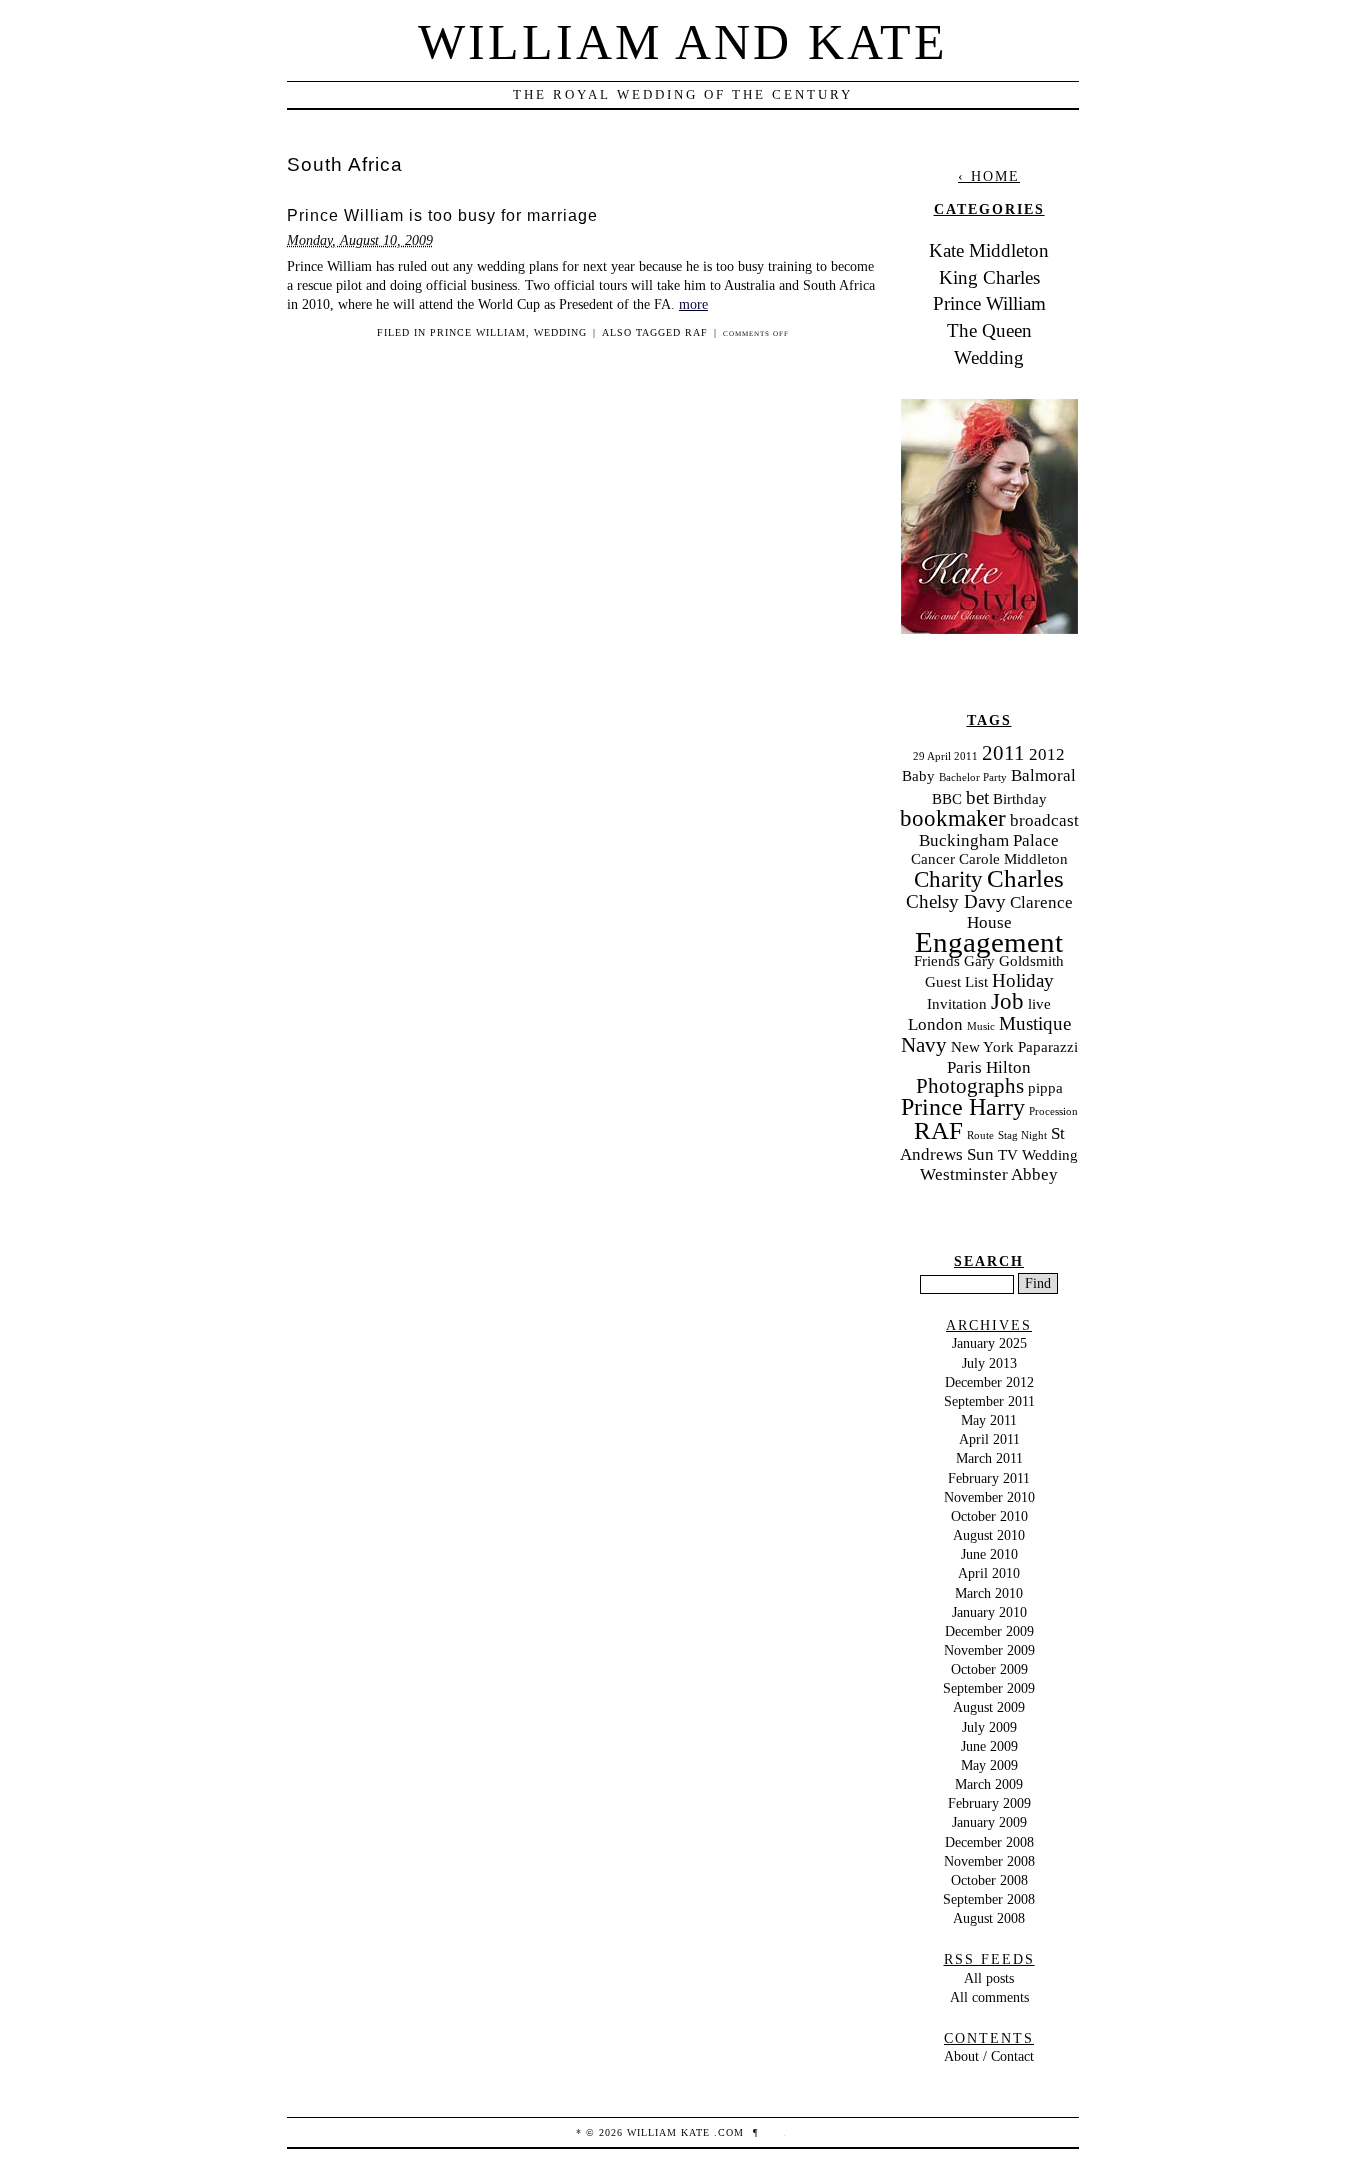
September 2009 (989, 1688)
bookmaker (953, 818)
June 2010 (989, 1554)
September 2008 (989, 1899)
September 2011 (989, 1401)
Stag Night (1022, 1135)
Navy (924, 1045)
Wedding (560, 332)
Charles (1025, 878)
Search (989, 1261)
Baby (918, 776)
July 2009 (989, 1727)
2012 (1047, 754)
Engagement (989, 942)
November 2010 (989, 1497)
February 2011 (989, 1478)
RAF (696, 332)
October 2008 (989, 1880)
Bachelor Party (973, 777)
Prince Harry (963, 1107)
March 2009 (989, 1784)
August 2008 (989, 1918)
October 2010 (989, 1516)
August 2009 (989, 1707)
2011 (1003, 753)
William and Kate (683, 42)
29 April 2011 (945, 756)
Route (980, 1135)
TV (1008, 1155)
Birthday (1020, 799)
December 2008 (989, 1842)
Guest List (956, 982)
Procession (1053, 1111)
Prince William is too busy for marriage (442, 215)
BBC (947, 799)
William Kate (668, 2132)
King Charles (989, 277)
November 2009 (989, 1650)
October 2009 (989, 1669)
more (693, 304)
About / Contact (989, 2056)
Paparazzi (1048, 1047)
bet (977, 797)
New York (982, 1047)
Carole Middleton (1013, 859)
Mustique (1035, 1023)
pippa (1045, 1088)
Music (981, 1026)
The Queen (989, 330)
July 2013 (989, 1363)
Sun (980, 1154)
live (1039, 1004)
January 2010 (989, 1612)
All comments (989, 1997)
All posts (989, 1978)
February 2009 (989, 1803)
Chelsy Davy (956, 901)
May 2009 (989, 1765)
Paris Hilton (989, 1067)
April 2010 (989, 1573)
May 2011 (989, 1420)
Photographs (970, 1086)
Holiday (1023, 980)
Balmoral (1043, 775)
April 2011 (989, 1439)
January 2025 (989, 1343)
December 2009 (989, 1631)
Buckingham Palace (989, 840)
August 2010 (989, 1535)
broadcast (1044, 820)
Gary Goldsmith (1014, 961)
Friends (937, 961)
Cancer (933, 859)
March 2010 (989, 1593)
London (935, 1024)
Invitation (957, 1004)
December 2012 (989, 1382)
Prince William (478, 332)
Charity (948, 879)
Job (1007, 1001)
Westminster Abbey (989, 1174)
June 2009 (989, 1746)
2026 (611, 2132)
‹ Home (989, 176)
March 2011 (989, 1458)
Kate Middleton (989, 250)
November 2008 (989, 1861)
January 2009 (989, 1822)
